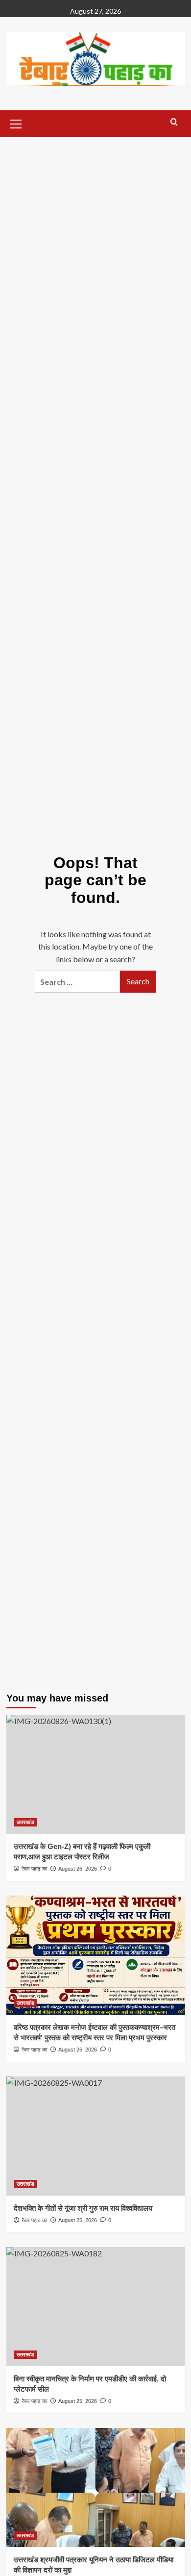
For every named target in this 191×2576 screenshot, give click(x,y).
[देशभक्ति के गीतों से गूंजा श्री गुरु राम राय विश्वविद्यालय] (96, 2136)
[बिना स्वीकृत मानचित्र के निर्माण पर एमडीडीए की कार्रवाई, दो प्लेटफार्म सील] (96, 2307)
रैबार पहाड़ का (34, 2050)
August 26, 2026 (78, 2050)
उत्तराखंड (25, 1822)
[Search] (174, 122)
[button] (16, 123)
